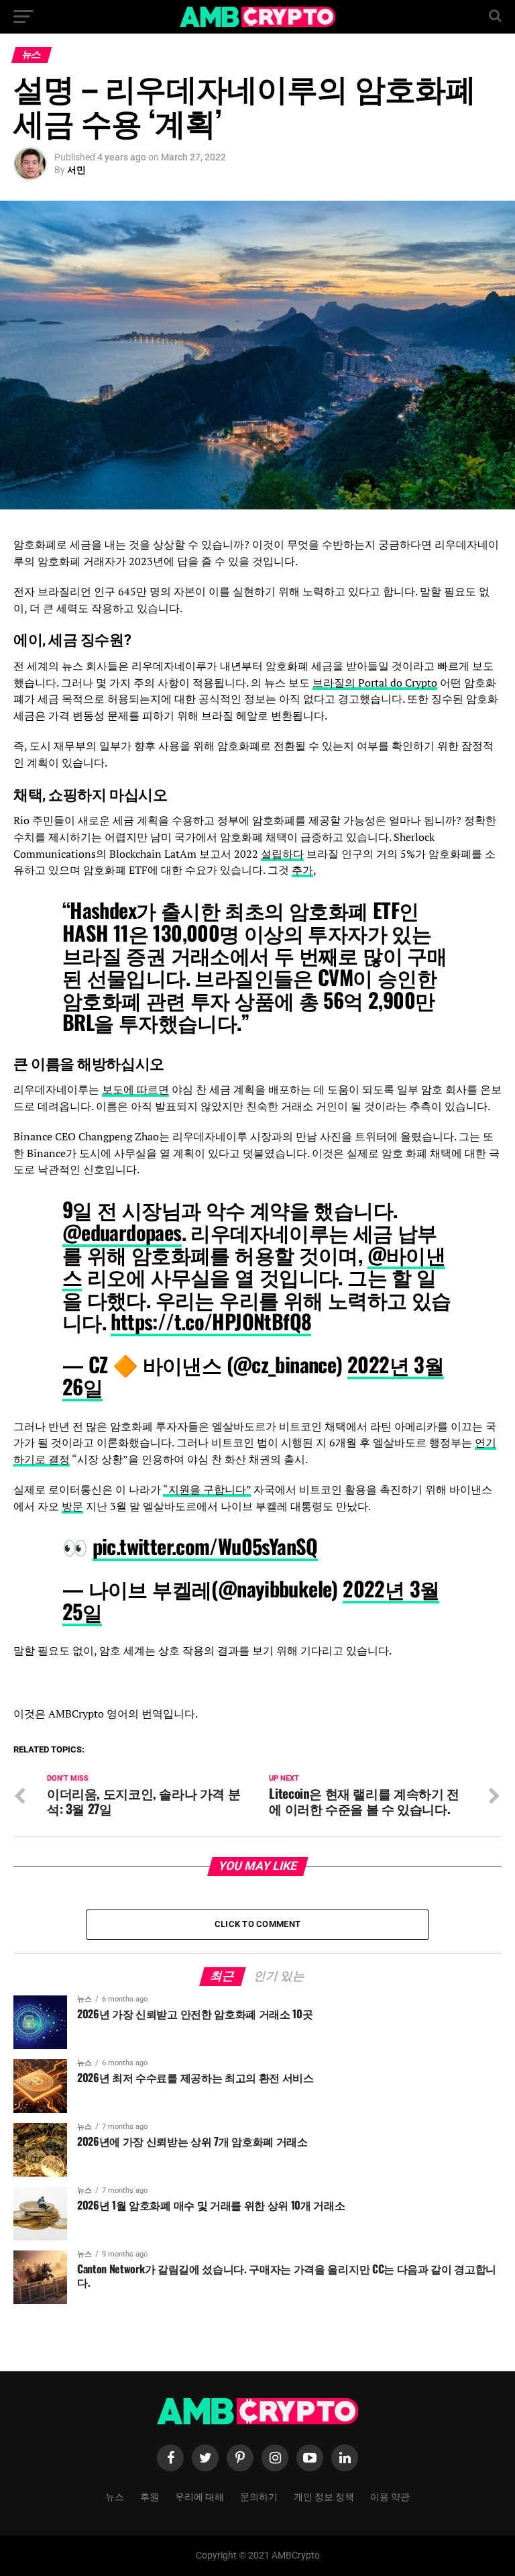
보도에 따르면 (135, 1089)
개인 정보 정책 (324, 2496)
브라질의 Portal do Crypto (375, 683)
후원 (150, 2496)
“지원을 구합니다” (207, 1489)
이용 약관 (390, 2496)
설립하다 (282, 854)
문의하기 (259, 2496)
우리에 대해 (199, 2496)
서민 (76, 170)
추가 (302, 870)
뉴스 (115, 2496)
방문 (72, 1506)
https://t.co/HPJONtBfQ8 (211, 1321)
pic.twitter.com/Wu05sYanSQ (205, 1546)
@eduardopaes (122, 1232)
